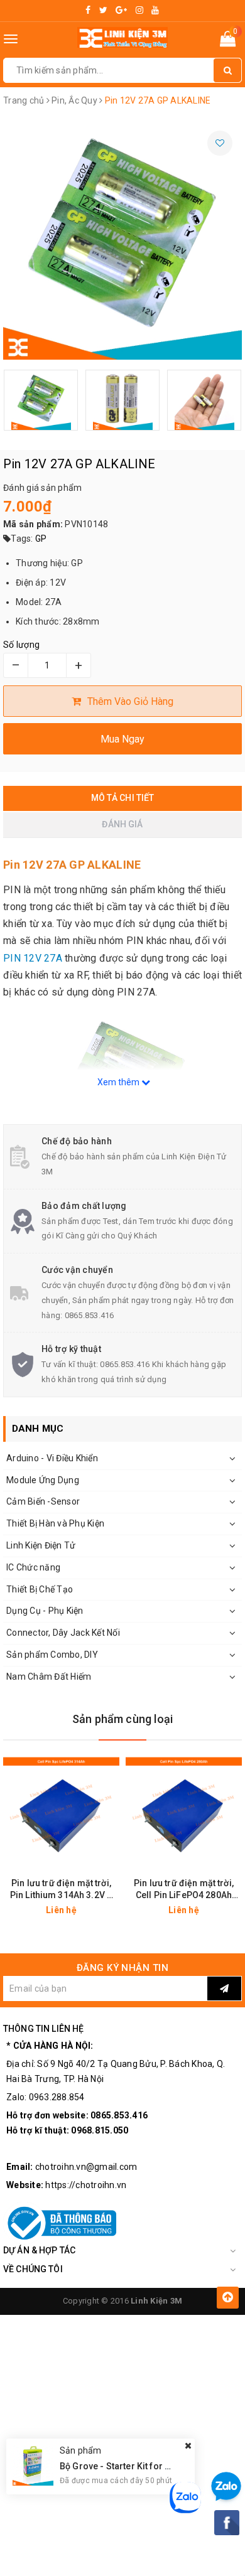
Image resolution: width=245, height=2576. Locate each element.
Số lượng (21, 645)
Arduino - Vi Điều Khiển (52, 1458)
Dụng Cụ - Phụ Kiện (45, 1611)
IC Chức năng (33, 1567)
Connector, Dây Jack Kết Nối (63, 1633)
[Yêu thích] (220, 143)
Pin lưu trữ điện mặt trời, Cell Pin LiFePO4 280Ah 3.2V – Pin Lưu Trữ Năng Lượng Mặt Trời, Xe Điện (184, 1890)
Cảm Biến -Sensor (43, 1501)
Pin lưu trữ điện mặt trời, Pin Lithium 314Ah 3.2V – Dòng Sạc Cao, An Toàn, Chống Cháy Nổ (61, 1890)
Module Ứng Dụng (43, 1480)
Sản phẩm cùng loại (122, 1719)
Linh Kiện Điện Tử (41, 1545)
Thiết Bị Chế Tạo (40, 1589)
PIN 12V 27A (33, 958)
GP (41, 539)
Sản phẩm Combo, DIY (52, 1655)
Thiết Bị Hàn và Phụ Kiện (55, 1523)
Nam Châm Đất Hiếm (49, 1677)
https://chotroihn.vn (86, 2185)
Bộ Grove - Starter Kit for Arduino (129, 2466)
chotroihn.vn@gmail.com (86, 2167)
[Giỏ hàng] (228, 41)
